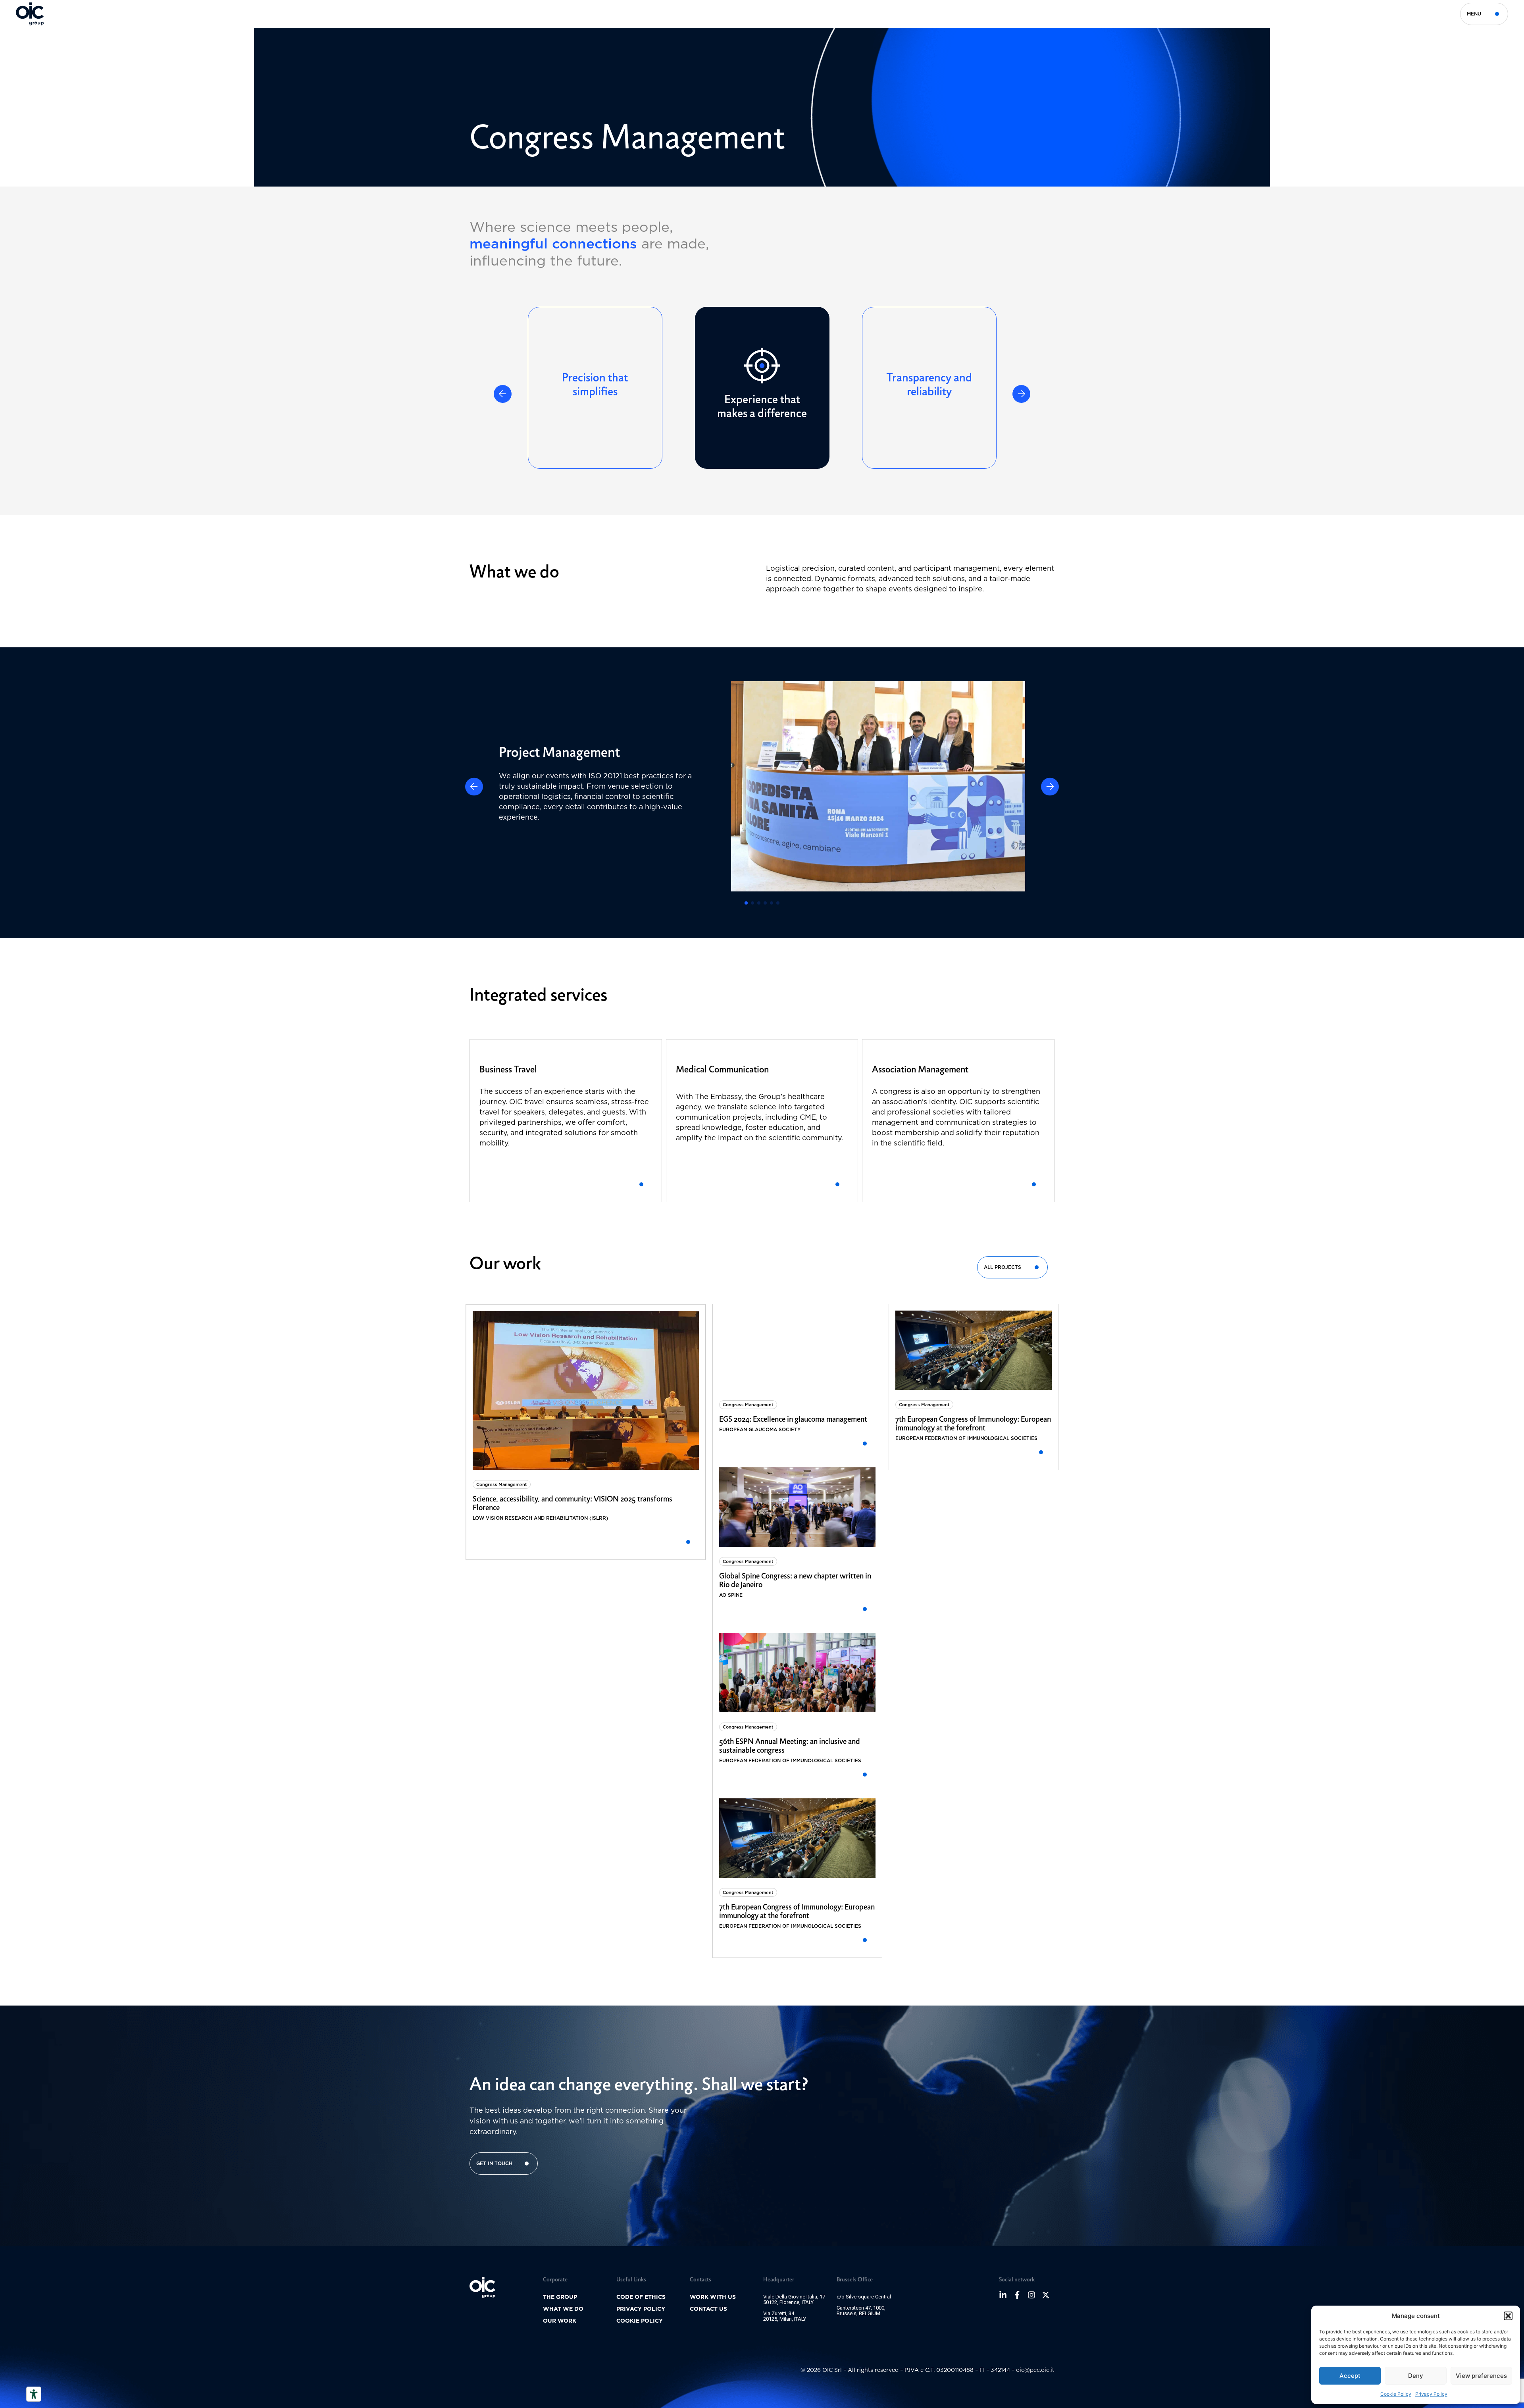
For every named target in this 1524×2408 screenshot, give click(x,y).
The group (560, 2297)
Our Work (560, 2321)
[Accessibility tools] (34, 2394)
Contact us (708, 2309)
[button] (1508, 2316)
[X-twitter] (1046, 2295)
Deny (1416, 2376)
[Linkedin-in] (1003, 2295)
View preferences (1481, 2376)
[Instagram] (1031, 2295)
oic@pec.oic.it (1035, 2370)
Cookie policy (640, 2321)
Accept (1350, 2376)
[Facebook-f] (1017, 2295)
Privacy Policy (1431, 2394)
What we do (563, 2309)
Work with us (713, 2297)
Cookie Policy (1396, 2394)
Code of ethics (641, 2297)
